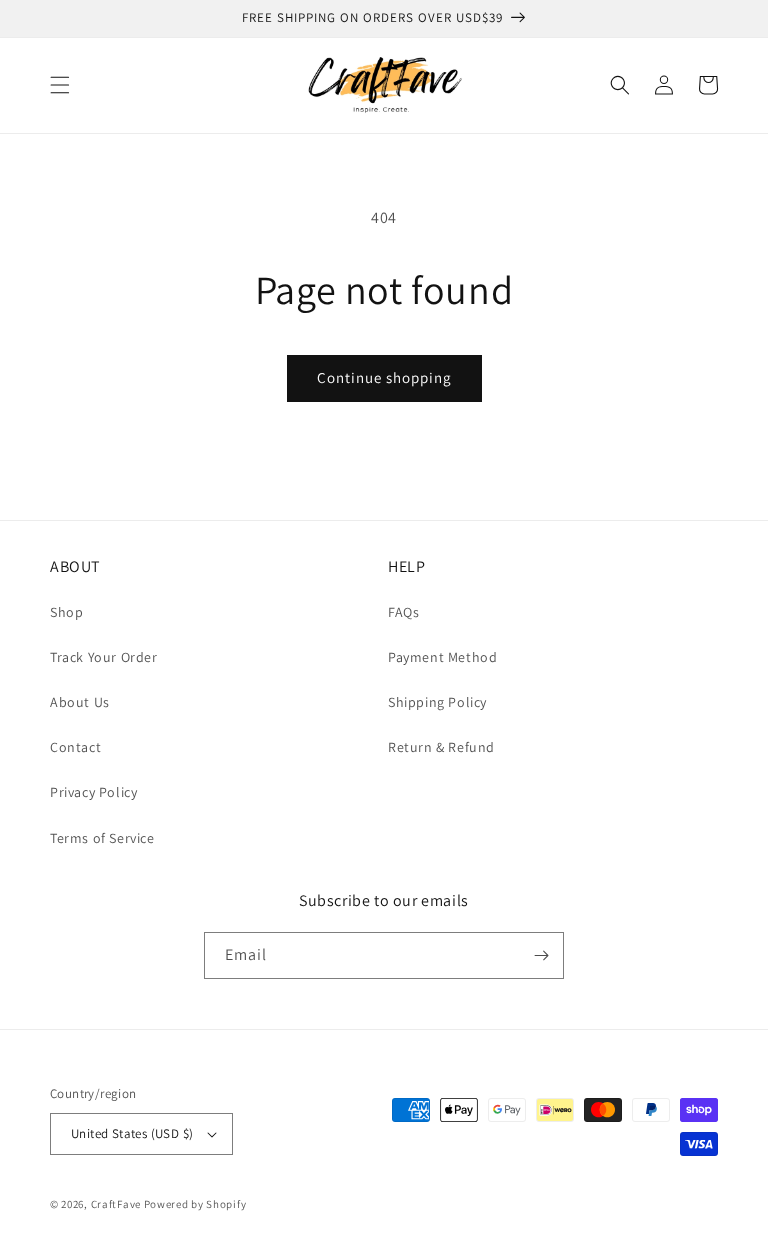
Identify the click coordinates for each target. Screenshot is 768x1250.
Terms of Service (102, 838)
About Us (80, 702)
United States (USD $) (132, 1133)
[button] (60, 85)
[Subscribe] (541, 955)
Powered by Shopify (195, 1204)
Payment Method (442, 657)
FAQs (403, 612)
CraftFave (116, 1204)
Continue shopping (384, 377)
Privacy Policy (93, 792)
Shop (66, 612)
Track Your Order (104, 657)
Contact (75, 747)
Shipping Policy (437, 702)
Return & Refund (441, 747)
